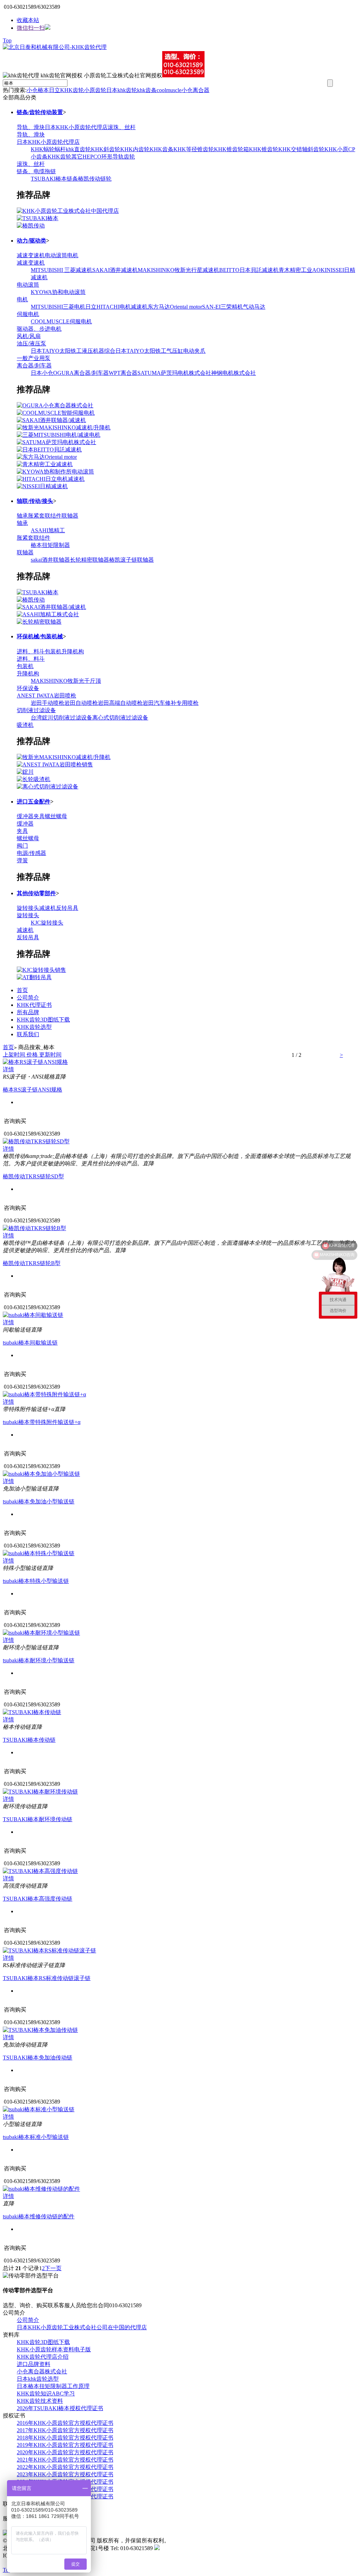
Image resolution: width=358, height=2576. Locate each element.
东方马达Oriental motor (175, 307)
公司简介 (28, 998)
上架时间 (15, 1055)
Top (7, 40)
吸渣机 (25, 725)
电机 (73, 255)
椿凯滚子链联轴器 (131, 560)
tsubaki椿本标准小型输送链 (36, 2137)
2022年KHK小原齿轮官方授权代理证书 (65, 2467)
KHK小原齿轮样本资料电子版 (54, 2349)
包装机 (53, 651)
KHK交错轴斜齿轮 (301, 149)
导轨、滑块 (31, 127)
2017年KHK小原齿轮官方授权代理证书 (65, 2430)
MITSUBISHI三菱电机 (58, 307)
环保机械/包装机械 (40, 636)
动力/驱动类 (31, 241)
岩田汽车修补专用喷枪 (171, 703)
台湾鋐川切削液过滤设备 (62, 718)
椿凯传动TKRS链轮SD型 (33, 1176)
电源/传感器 (31, 853)
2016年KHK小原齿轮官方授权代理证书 (65, 2423)
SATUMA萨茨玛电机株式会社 (174, 373)
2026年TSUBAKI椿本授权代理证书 (60, 2408)
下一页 (53, 2268)
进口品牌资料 (34, 2364)
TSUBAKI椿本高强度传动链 (38, 1899)
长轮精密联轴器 (89, 560)
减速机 (48, 908)
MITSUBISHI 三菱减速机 (62, 270)
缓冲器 (25, 816)
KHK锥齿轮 (264, 149)
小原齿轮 (95, 90)
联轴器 (70, 516)
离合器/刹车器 (34, 366)
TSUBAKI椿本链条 (54, 179)
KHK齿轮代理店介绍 (43, 2357)
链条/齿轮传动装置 (40, 112)
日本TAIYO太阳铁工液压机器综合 (73, 351)
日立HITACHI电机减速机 (116, 307)
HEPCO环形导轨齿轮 (109, 157)
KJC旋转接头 (47, 923)
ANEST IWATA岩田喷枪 (46, 696)
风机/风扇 (29, 336)
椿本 (43, 90)
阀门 (22, 846)
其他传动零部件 (36, 893)
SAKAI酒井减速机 (115, 270)
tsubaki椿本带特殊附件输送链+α (42, 1422)
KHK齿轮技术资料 (40, 2401)
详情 (8, 1069)
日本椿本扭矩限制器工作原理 (53, 2386)
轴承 (22, 516)
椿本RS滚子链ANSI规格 (33, 1090)
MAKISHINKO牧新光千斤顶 (66, 681)
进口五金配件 (34, 802)
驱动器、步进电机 (39, 329)
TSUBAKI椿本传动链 (29, 1740)
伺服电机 (28, 314)
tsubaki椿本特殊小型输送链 (36, 1581)
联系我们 (28, 1034)
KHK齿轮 (72, 90)
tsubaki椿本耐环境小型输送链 (39, 1660)
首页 (22, 990)
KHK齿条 (162, 149)
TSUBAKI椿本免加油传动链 (38, 2058)
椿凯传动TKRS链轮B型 (32, 1263)
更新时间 (50, 1055)
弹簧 (22, 860)
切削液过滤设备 (36, 710)
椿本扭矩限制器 (50, 545)
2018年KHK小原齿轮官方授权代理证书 (65, 2438)
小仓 (32, 90)
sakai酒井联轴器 (50, 560)
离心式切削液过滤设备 (120, 718)
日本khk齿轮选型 (38, 2379)
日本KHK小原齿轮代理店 (76, 127)
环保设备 (28, 688)
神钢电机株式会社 (234, 373)
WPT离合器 (123, 373)
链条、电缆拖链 (36, 171)
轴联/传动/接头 (35, 501)
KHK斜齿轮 (106, 149)
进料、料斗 (31, 651)
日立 (55, 90)
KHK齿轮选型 (34, 1027)
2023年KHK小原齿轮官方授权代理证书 (65, 2474)
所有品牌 (28, 1012)
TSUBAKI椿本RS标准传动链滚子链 (47, 1978)
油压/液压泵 (31, 343)
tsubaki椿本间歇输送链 (30, 1343)
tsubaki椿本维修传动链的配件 (39, 2216)
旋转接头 (28, 908)
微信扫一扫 (31, 28)
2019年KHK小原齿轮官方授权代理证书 (65, 2445)
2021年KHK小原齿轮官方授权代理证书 (65, 2460)
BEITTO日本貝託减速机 (249, 270)
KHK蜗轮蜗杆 (48, 149)
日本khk (116, 90)
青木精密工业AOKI (303, 270)
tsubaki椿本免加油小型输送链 (39, 1501)
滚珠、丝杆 (122, 127)
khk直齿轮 (78, 149)
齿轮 (131, 90)
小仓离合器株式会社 (42, 2371)
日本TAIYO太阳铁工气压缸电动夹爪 (160, 351)
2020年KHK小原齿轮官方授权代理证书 (65, 2452)
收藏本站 (28, 20)
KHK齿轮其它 (65, 157)
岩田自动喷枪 (81, 703)
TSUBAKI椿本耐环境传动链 (38, 1819)
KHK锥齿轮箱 (231, 149)
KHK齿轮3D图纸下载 (43, 1020)
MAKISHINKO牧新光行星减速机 (178, 270)
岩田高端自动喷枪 (120, 703)
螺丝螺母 (56, 816)
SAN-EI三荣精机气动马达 (234, 307)
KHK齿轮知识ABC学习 (46, 2393)
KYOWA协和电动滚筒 (58, 292)
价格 (32, 1055)
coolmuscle (169, 90)
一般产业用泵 (34, 358)
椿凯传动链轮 (95, 179)
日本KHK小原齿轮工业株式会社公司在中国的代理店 (82, 2327)
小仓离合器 (195, 90)
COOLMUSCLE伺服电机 (61, 321)
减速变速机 (31, 255)
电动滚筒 (56, 255)
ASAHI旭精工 (48, 530)
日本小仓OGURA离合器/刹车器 (70, 373)
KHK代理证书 (34, 1005)
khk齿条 (147, 90)
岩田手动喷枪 (48, 703)
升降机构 (73, 651)
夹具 (39, 816)
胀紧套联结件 (45, 516)
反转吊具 (67, 908)
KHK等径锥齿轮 (194, 149)
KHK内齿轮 (135, 149)
